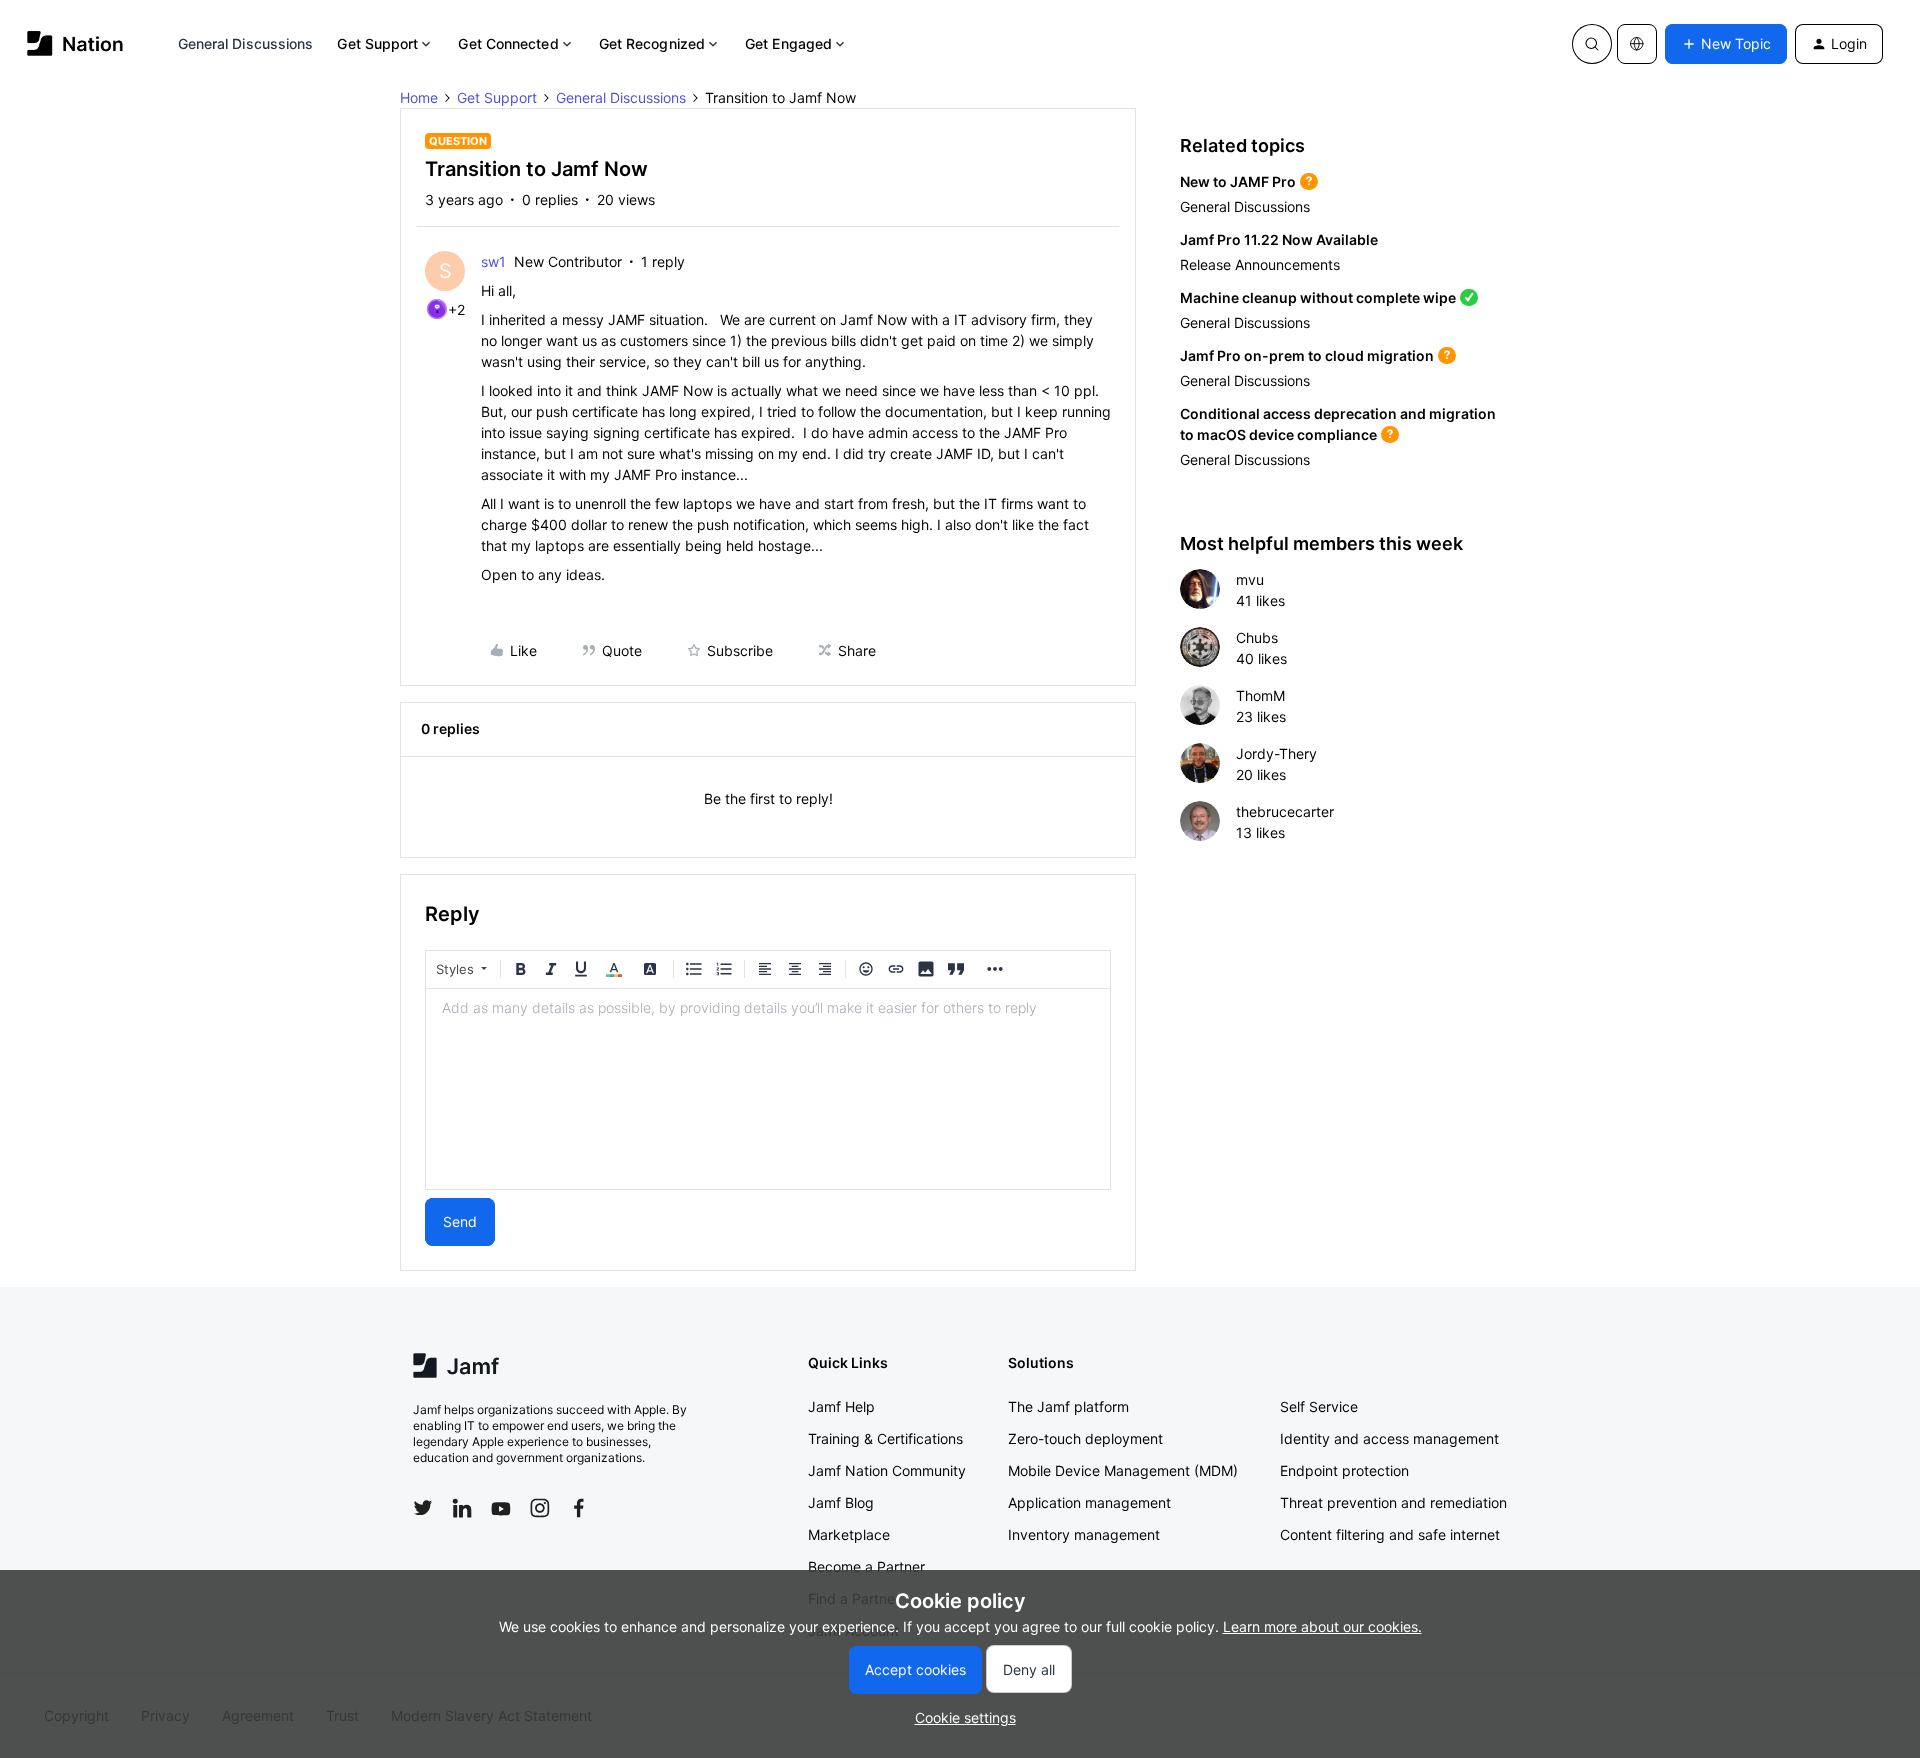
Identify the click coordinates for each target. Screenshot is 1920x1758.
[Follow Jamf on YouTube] (501, 1508)
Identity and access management (1389, 1438)
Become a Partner (866, 1566)
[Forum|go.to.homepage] (75, 43)
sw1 (493, 261)
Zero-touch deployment (1085, 1438)
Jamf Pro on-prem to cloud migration (1307, 355)
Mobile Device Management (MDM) (1123, 1470)
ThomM (1260, 695)
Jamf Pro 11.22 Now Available (1279, 239)
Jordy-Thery (1276, 753)
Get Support (377, 43)
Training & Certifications (885, 1438)
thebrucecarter (1285, 811)
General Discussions (246, 43)
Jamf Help (841, 1406)
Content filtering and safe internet (1390, 1534)
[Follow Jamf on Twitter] (423, 1508)
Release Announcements (1260, 264)
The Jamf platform (1068, 1406)
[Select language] (1637, 44)
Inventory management (1084, 1534)
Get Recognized (652, 43)
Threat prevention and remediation (1393, 1502)
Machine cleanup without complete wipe (1318, 297)
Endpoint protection (1344, 1470)
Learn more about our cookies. (1322, 1626)
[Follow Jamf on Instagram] (540, 1508)
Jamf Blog (841, 1502)
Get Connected (508, 43)
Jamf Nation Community (887, 1470)
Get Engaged (788, 43)
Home (419, 97)
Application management (1089, 1502)
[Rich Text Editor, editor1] (768, 1089)
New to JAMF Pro (1238, 181)
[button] (1726, 44)
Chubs (1257, 637)
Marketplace (849, 1534)
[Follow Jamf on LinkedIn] (462, 1508)
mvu (1250, 579)
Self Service (1319, 1406)
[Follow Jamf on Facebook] (579, 1508)
